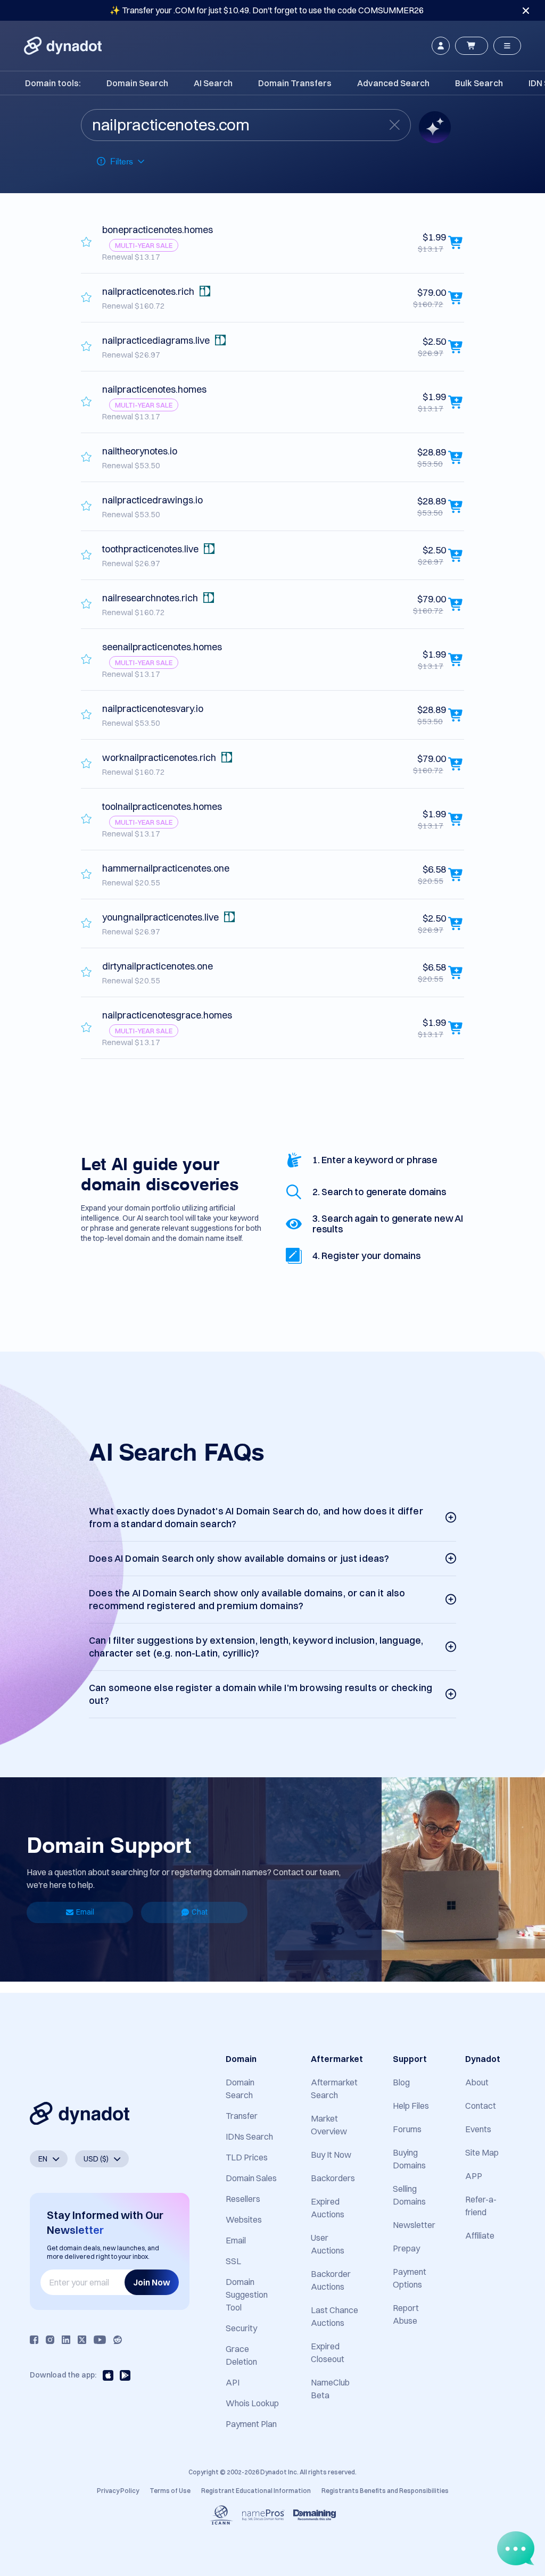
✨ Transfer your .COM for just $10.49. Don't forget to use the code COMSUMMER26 (267, 10)
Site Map (482, 2152)
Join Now (152, 2282)
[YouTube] (100, 2340)
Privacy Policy (118, 2491)
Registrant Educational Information (256, 2491)
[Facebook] (34, 2340)
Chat (200, 1912)
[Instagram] (50, 2340)
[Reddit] (118, 2340)
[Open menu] (507, 46)
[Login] (441, 46)
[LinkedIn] (66, 2340)
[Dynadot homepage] (63, 46)
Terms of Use (170, 2491)
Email (85, 1912)
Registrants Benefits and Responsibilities (385, 2491)
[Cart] (472, 46)
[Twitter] (82, 2340)
